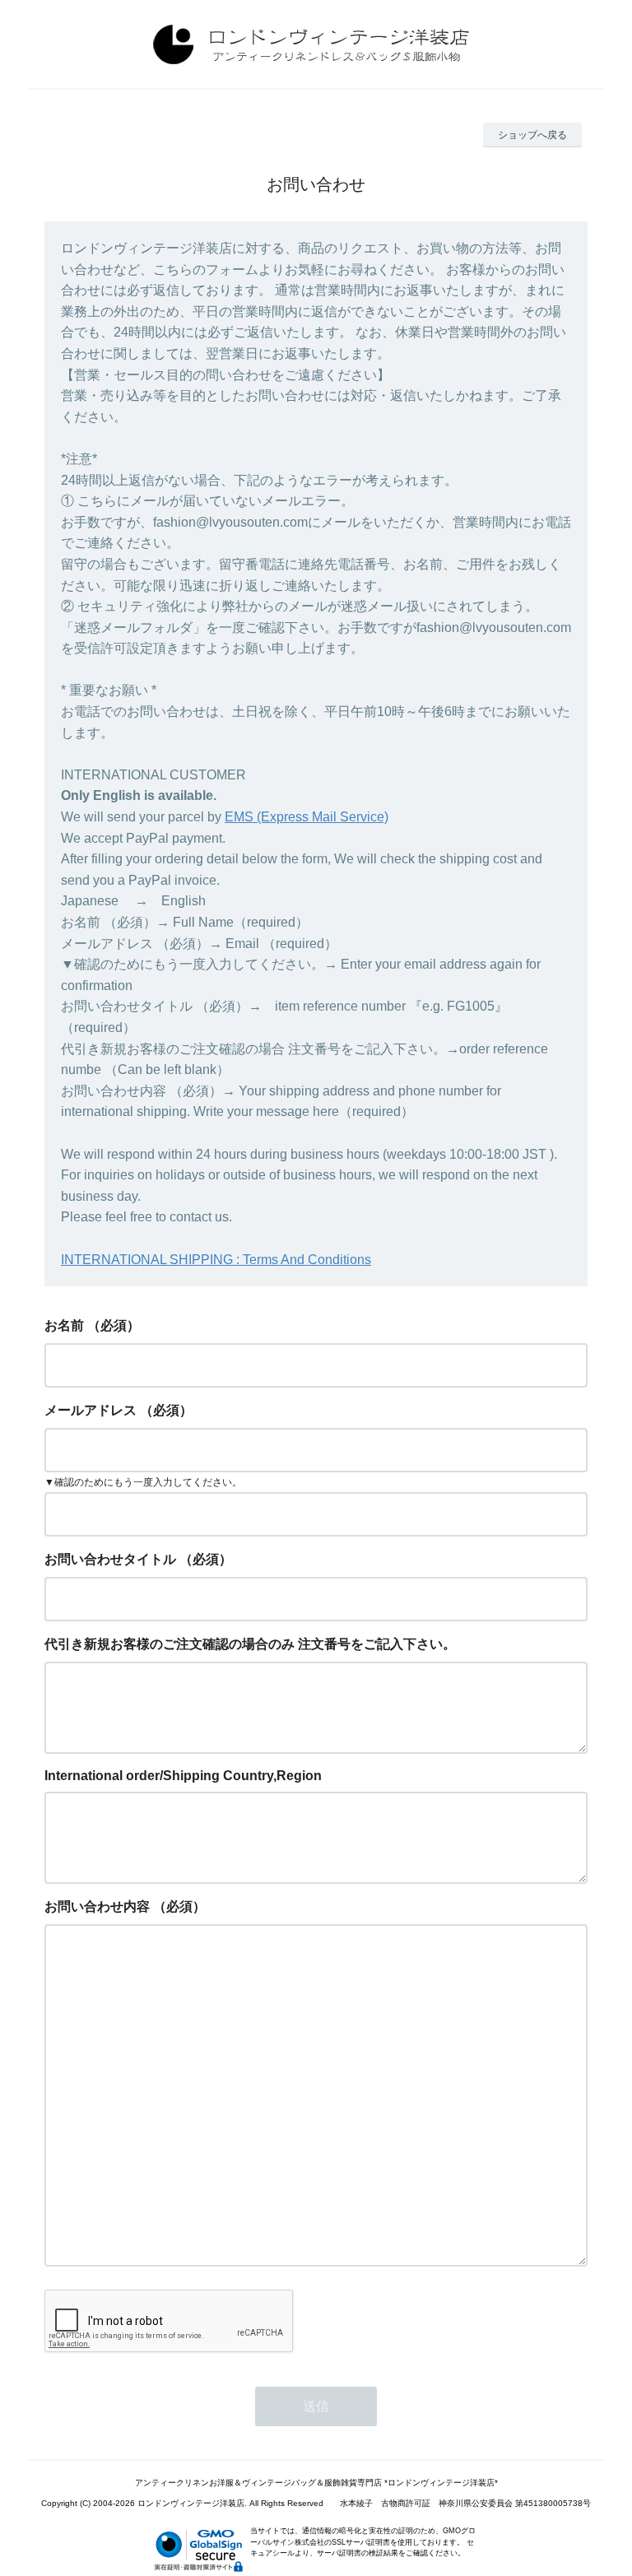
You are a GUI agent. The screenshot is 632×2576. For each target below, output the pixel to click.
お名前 (64, 1325)
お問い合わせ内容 (97, 1906)
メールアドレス (91, 1410)
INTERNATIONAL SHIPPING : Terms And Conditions (216, 1260)
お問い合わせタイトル (110, 1559)
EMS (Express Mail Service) (307, 817)
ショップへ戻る (532, 135)
